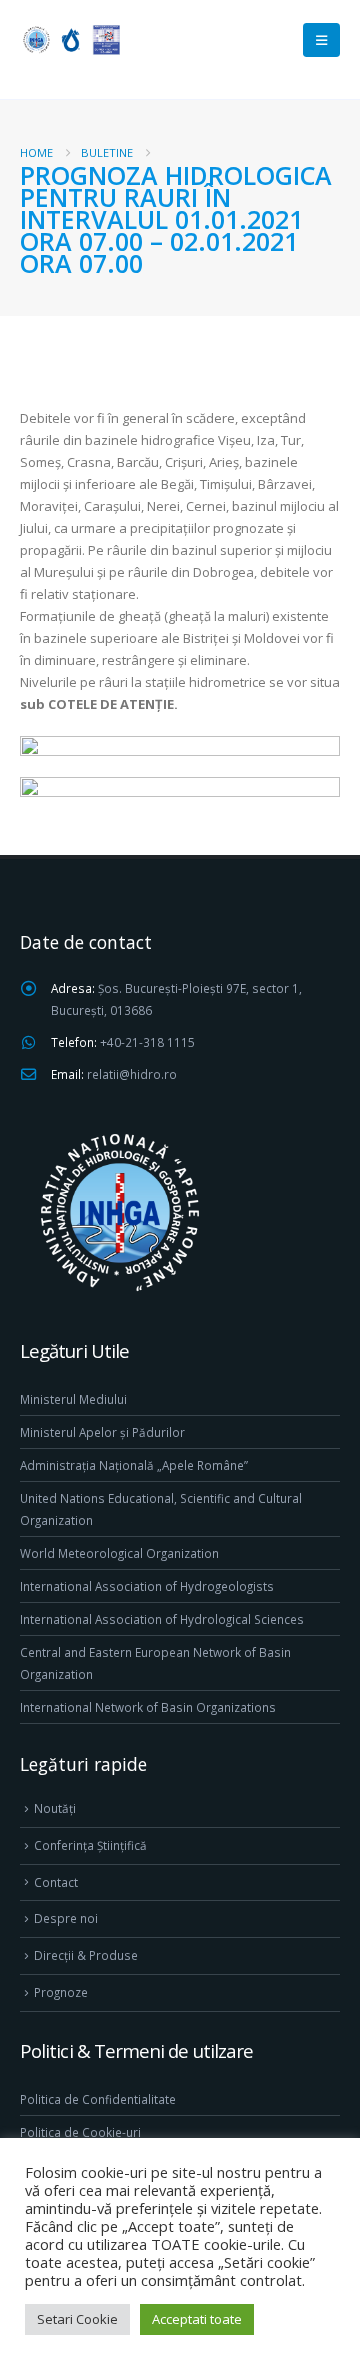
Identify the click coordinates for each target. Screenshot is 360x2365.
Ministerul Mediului (73, 1399)
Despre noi (66, 1918)
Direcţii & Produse (86, 1955)
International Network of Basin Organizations (148, 1707)
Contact (56, 1882)
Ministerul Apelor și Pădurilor (102, 1432)
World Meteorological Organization (119, 1553)
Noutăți (55, 1808)
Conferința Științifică (90, 1845)
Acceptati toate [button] (197, 2319)
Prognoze (61, 1992)
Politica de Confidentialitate (98, 2099)
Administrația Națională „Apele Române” (134, 1465)
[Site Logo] (70, 39)
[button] (321, 40)
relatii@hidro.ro (132, 1074)
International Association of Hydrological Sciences (162, 1619)
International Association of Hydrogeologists (147, 1586)
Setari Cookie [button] (77, 2319)
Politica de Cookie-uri (80, 2132)
